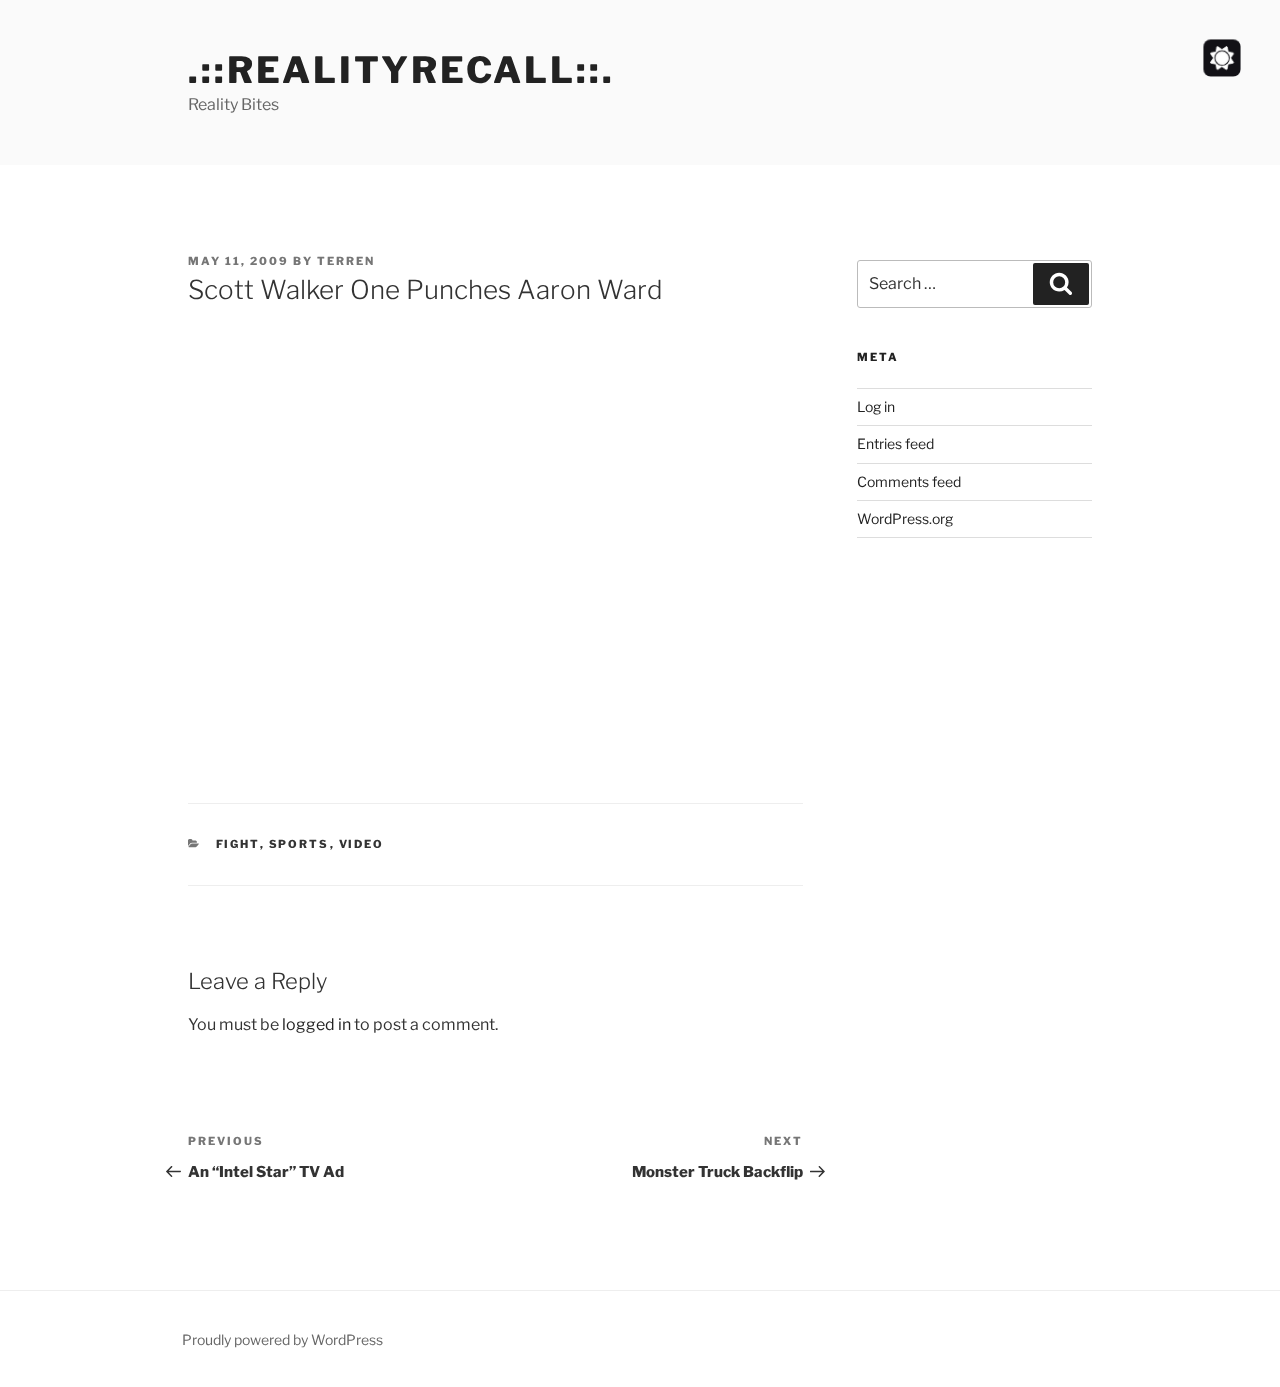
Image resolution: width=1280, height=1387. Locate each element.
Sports (299, 844)
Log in (876, 406)
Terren (346, 261)
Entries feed (895, 443)
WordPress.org (905, 518)
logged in (316, 1024)
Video (362, 844)
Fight (238, 844)
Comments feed (909, 481)
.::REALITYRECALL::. (401, 70)
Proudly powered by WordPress (282, 1339)
